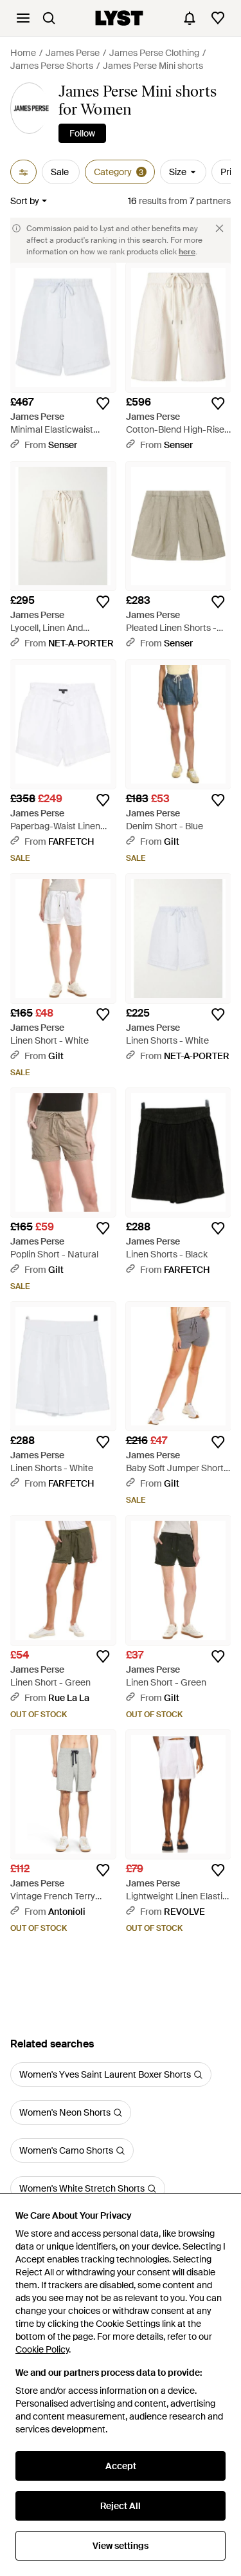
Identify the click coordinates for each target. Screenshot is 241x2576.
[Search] (49, 18)
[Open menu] (23, 18)
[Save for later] (103, 404)
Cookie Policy (42, 2349)
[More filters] (23, 172)
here (187, 252)
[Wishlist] (218, 18)
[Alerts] (190, 18)
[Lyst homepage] (119, 18)
